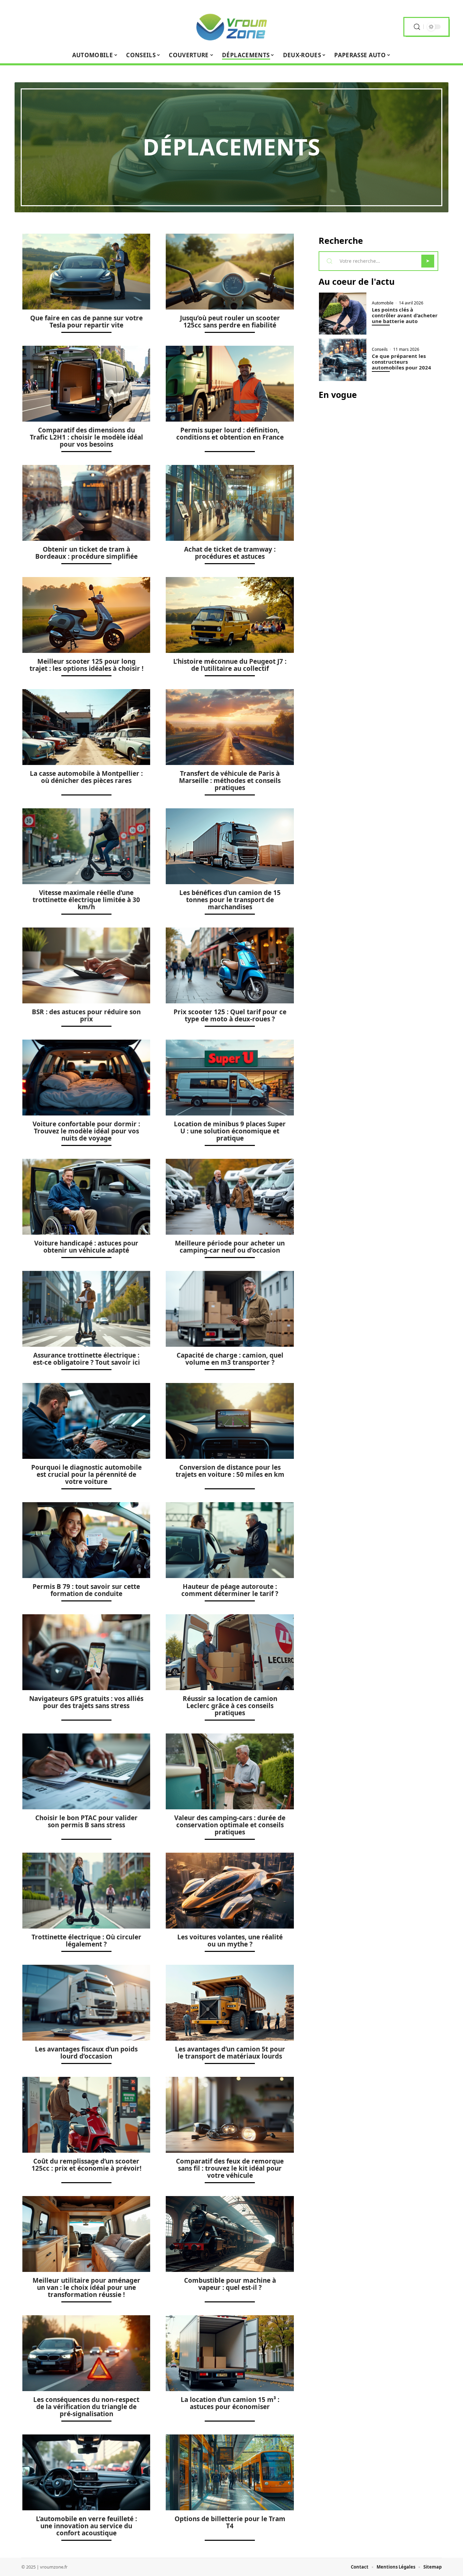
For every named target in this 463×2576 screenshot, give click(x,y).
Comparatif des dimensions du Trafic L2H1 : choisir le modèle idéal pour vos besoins (86, 437)
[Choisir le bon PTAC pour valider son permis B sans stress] (86, 1771)
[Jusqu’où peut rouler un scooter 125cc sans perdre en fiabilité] (230, 272)
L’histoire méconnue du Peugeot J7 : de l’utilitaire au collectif (230, 665)
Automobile (383, 303)
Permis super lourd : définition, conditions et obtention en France (230, 434)
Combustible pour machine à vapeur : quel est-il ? (230, 2284)
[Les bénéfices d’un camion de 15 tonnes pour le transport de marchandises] (230, 846)
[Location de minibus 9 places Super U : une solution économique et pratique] (230, 1078)
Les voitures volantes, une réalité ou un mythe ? (230, 1941)
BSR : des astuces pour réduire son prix (86, 1015)
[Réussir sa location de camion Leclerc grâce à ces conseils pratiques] (230, 1652)
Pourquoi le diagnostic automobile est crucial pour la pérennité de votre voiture (86, 1474)
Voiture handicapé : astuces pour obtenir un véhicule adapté (86, 1247)
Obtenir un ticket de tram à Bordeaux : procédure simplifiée (86, 553)
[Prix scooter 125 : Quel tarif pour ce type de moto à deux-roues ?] (230, 965)
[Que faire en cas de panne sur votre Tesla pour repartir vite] (86, 272)
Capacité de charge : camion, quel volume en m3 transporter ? (230, 1359)
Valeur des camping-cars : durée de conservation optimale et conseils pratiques (230, 1825)
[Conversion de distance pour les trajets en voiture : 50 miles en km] (230, 1421)
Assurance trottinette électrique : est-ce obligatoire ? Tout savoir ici (86, 1359)
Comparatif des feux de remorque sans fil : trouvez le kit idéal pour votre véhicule (230, 2168)
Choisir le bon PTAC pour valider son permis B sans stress (86, 1821)
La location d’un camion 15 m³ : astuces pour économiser (230, 2403)
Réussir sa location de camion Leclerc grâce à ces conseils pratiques (230, 1706)
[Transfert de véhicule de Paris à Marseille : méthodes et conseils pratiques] (230, 727)
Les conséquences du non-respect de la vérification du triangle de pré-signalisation (86, 2407)
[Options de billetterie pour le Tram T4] (230, 2472)
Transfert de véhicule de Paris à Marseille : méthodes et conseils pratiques (230, 781)
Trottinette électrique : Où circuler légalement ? (86, 1941)
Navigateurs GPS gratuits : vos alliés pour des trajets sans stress (86, 1702)
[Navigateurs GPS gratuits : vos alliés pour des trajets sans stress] (86, 1652)
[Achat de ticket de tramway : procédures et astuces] (230, 503)
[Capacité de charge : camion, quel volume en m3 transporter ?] (230, 1309)
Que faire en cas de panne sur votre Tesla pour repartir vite (86, 322)
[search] (417, 27)
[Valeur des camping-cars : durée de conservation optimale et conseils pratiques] (230, 1771)
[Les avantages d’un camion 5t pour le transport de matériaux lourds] (230, 2003)
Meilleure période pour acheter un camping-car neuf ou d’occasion (230, 1247)
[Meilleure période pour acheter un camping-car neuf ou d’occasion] (230, 1197)
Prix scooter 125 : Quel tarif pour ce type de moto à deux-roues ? (230, 1015)
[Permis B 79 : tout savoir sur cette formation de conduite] (86, 1540)
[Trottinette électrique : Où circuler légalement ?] (86, 1891)
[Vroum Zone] (231, 27)
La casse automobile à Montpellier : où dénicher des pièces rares (86, 777)
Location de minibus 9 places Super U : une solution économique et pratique (230, 1131)
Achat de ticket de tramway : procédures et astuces (230, 553)
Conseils (380, 349)
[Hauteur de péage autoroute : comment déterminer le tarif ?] (230, 1540)
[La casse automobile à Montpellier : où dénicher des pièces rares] (86, 727)
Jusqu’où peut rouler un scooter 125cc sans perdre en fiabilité (230, 322)
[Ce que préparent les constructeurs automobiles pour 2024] (343, 360)
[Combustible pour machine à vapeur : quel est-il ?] (230, 2234)
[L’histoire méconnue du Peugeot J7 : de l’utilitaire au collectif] (230, 615)
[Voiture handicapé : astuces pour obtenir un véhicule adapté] (86, 1197)
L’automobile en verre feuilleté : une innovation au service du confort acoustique (86, 2526)
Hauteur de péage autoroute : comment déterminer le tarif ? (230, 1590)
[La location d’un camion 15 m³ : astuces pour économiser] (230, 2353)
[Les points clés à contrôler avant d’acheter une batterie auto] (343, 313)
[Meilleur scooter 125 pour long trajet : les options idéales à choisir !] (86, 615)
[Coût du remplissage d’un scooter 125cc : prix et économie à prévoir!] (86, 2115)
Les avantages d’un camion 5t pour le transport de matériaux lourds (230, 2053)
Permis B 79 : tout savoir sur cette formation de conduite (86, 1590)
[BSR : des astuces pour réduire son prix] (86, 965)
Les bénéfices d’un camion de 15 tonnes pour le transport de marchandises (230, 900)
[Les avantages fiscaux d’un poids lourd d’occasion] (86, 2003)
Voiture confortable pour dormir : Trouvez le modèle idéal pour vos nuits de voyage (86, 1131)
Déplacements (231, 147)
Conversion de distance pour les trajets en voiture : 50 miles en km (230, 1471)
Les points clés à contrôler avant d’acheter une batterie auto (405, 315)
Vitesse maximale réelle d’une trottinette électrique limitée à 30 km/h (86, 900)
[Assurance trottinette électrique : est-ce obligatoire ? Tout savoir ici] (86, 1309)
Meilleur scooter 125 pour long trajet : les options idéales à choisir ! (86, 665)
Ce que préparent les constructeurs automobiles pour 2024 (401, 362)
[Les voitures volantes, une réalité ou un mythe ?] (230, 1891)
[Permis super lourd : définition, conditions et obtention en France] (230, 384)
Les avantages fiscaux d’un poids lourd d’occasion (86, 2053)
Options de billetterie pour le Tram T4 (230, 2522)
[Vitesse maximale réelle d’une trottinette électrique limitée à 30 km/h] (86, 846)
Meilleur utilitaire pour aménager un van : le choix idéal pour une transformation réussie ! (86, 2287)
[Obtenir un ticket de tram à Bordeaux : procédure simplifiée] (86, 503)
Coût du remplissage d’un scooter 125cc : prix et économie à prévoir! (86, 2165)
